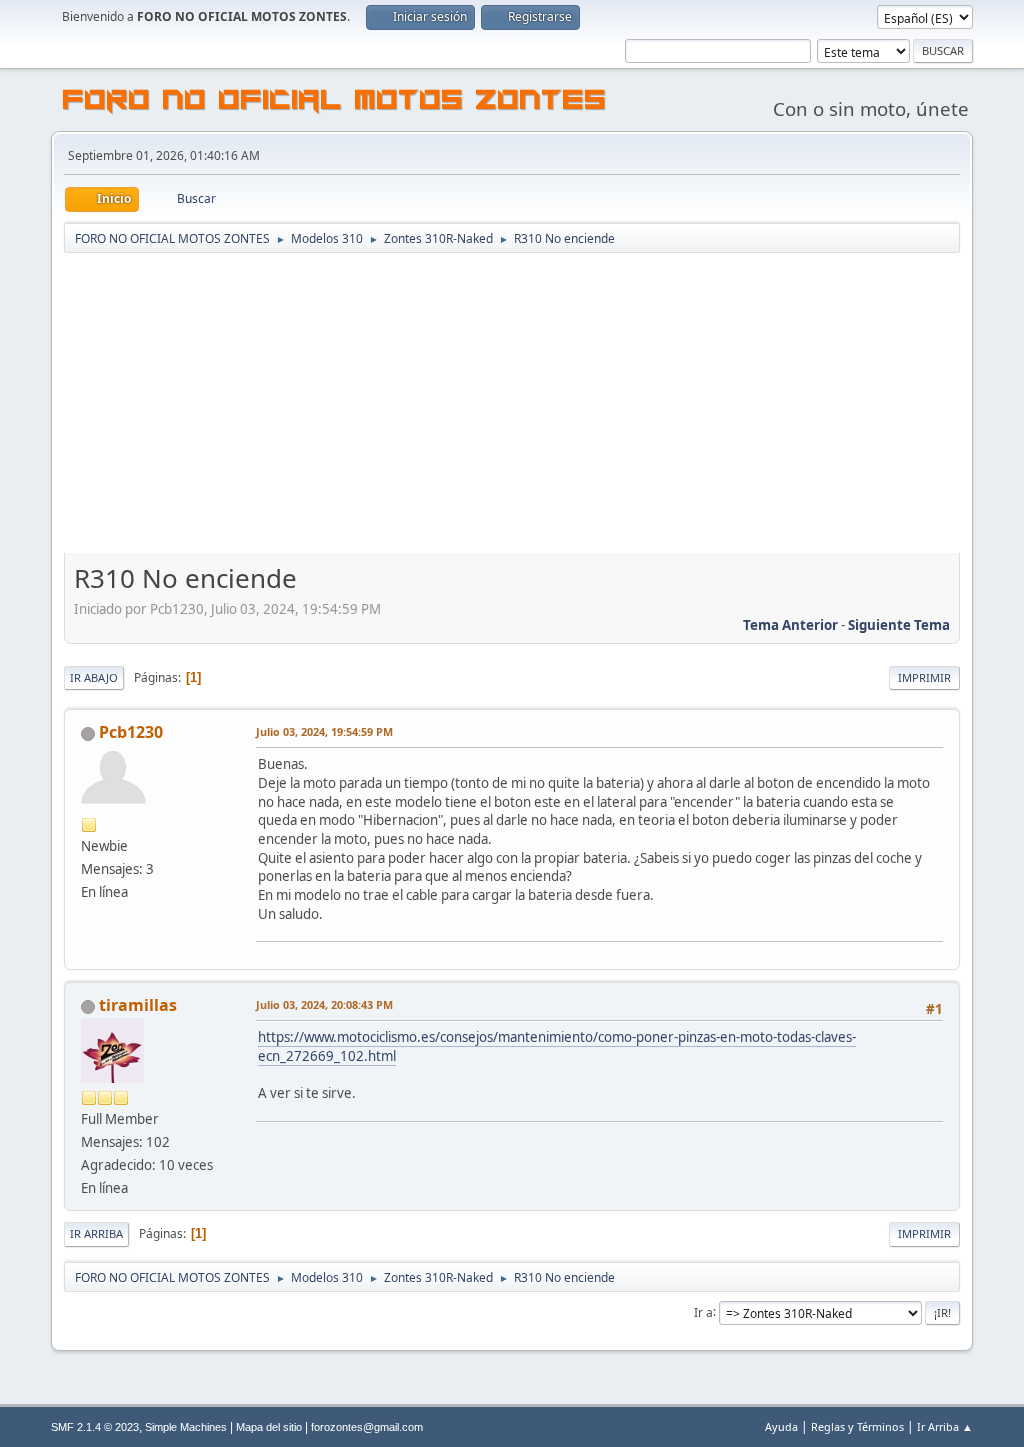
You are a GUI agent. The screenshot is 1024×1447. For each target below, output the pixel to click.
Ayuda (781, 1426)
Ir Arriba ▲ (945, 1426)
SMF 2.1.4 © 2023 (95, 1427)
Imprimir (924, 677)
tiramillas (138, 1005)
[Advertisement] (512, 405)
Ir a (703, 1311)
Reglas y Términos (857, 1426)
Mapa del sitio (269, 1427)
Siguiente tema (899, 625)
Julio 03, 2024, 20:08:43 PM (324, 1004)
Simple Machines (186, 1427)
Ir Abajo (94, 677)
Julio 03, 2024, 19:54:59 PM (324, 731)
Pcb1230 (131, 732)
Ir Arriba (96, 1233)
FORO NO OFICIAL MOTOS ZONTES (335, 103)
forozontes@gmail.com (367, 1427)
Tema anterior (790, 625)
